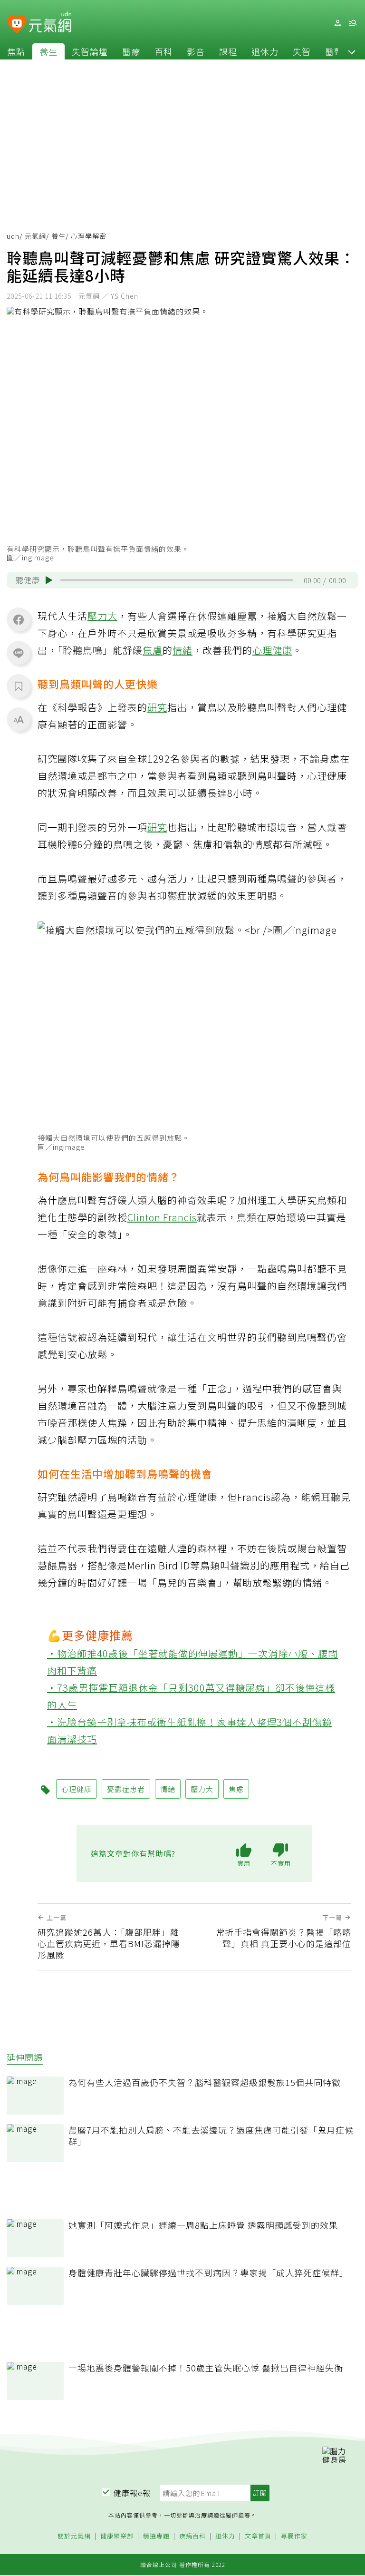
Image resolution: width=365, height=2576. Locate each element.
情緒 (182, 650)
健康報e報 (132, 2493)
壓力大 (102, 616)
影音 (196, 51)
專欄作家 (294, 2536)
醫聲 (334, 51)
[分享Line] (19, 653)
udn (13, 236)
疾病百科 (192, 2536)
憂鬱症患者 (126, 1789)
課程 (228, 51)
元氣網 (35, 236)
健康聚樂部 (117, 2536)
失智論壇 (90, 51)
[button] (352, 51)
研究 (157, 707)
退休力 (265, 51)
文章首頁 (258, 2536)
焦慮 (153, 650)
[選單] (353, 23)
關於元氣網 (74, 2536)
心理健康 (272, 650)
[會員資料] (337, 23)
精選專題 (156, 2536)
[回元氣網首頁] (50, 23)
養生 (48, 51)
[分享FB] (19, 619)
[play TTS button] (49, 580)
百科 (163, 51)
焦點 (16, 51)
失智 (302, 51)
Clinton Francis (162, 1217)
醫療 (131, 51)
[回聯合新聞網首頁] (17, 24)
